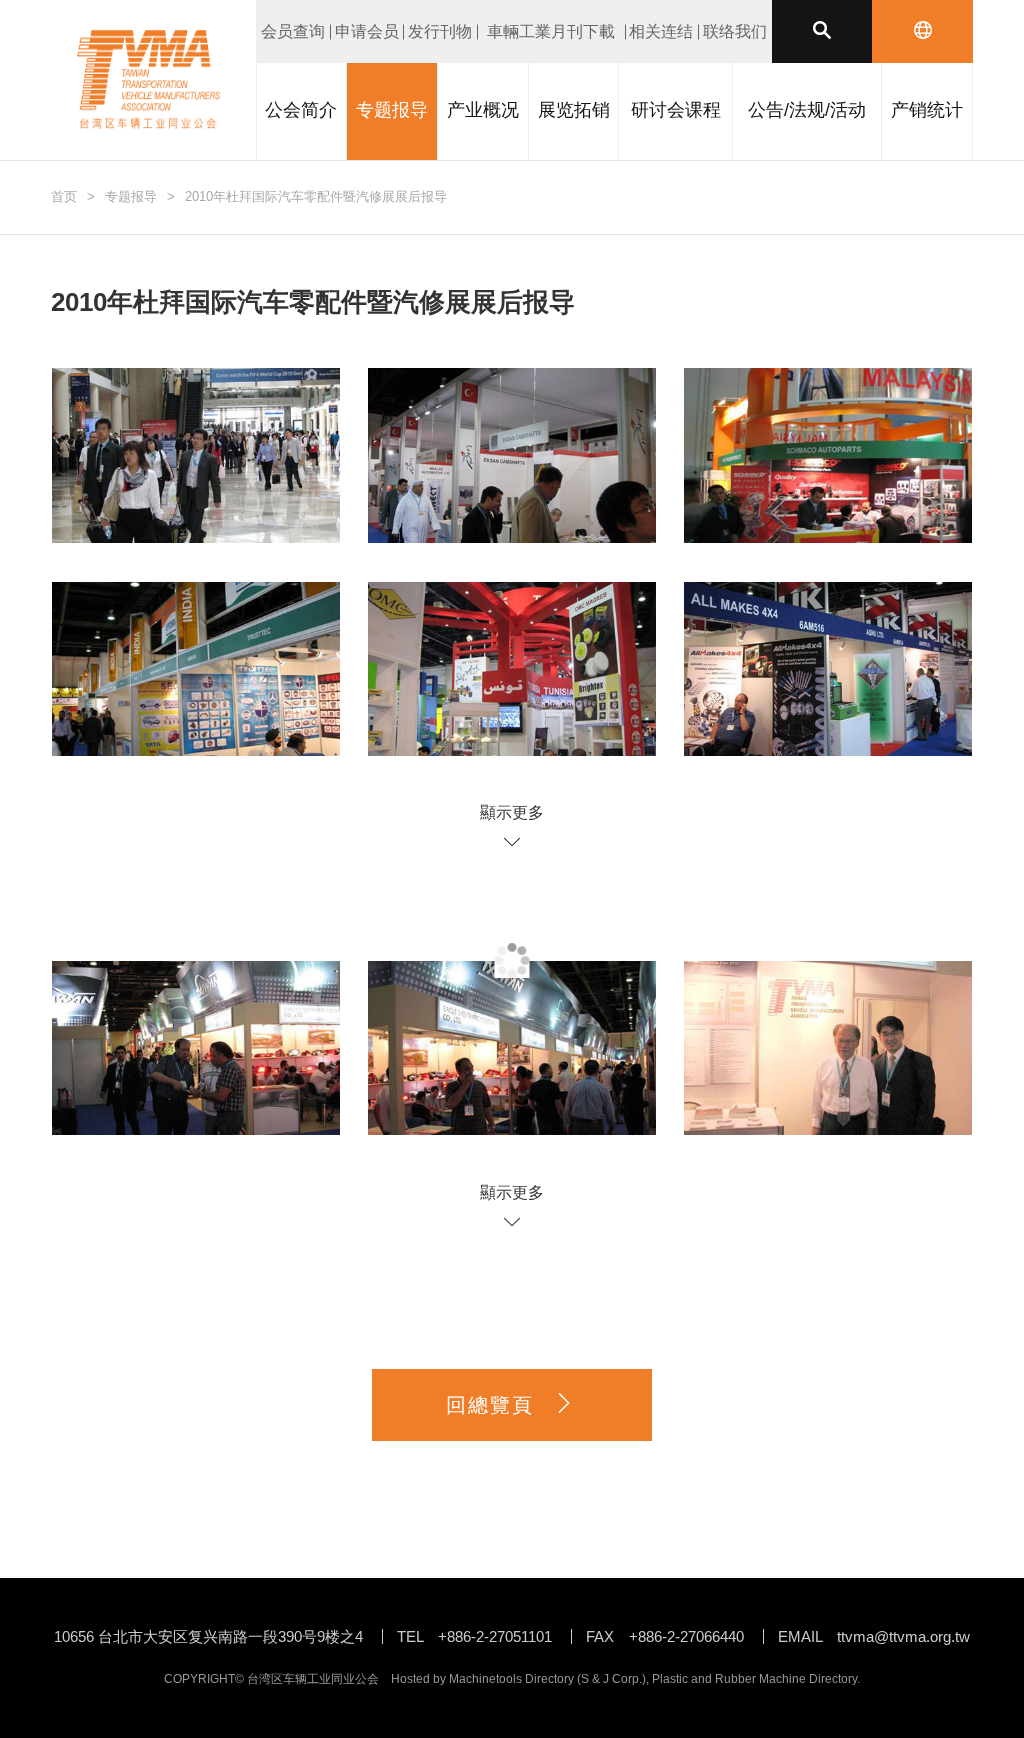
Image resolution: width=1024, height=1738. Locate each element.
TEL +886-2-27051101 (474, 1636)
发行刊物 (440, 31)
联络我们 (735, 31)
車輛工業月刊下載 (551, 31)
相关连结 (661, 31)
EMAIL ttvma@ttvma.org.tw (874, 1636)
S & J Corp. (611, 1679)
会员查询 (293, 31)
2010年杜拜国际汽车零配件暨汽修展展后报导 (316, 196)
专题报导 (131, 196)
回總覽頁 (490, 1405)
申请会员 (367, 31)
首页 (64, 196)
